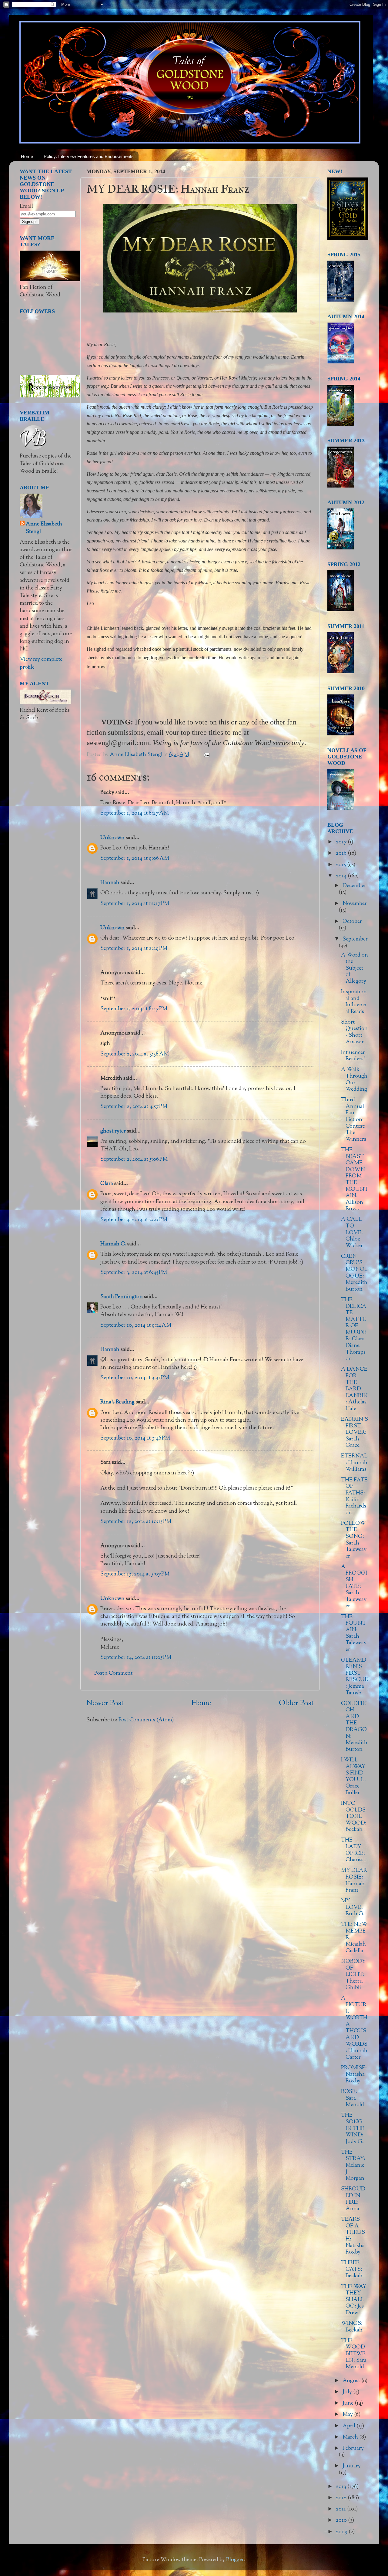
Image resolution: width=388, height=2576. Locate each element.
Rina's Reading (117, 1402)
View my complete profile (41, 663)
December (354, 886)
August (352, 2381)
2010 (342, 2520)
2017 (342, 842)
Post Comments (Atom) (146, 1720)
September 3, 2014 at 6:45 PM (134, 1273)
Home (27, 156)
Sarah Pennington (122, 1297)
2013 (342, 2487)
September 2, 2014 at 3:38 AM (135, 1054)
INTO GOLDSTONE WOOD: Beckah (354, 1817)
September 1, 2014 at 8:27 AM (135, 813)
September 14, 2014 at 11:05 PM (136, 1658)
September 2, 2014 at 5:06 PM (134, 1160)
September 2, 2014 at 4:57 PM (134, 1107)
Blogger (235, 2560)
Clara (107, 1184)
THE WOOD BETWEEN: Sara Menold (354, 2354)
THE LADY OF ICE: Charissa (353, 1850)
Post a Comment (113, 1673)
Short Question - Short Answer (354, 1032)
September (355, 939)
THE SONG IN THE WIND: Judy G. (353, 2129)
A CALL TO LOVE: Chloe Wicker (352, 1233)
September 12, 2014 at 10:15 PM (136, 1522)
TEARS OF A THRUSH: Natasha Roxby (353, 2236)
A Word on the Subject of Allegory (355, 968)
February (353, 2449)
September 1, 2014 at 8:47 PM (134, 1009)
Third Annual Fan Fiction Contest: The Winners (354, 1120)
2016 (342, 853)
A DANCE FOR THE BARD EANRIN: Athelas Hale (354, 1389)
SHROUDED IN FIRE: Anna (353, 2199)
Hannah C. (113, 1244)
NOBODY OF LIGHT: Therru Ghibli (353, 1975)
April (350, 2426)
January (352, 2466)
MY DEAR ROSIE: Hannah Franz (354, 1881)
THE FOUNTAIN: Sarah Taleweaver (354, 1633)
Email (26, 207)
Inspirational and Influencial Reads (354, 1002)
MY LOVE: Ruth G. (353, 1908)
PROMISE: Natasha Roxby (354, 2075)
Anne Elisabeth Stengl (44, 528)
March (351, 2437)
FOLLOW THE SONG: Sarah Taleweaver (354, 1540)
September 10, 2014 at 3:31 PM (135, 1378)
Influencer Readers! (353, 1056)
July (348, 2392)
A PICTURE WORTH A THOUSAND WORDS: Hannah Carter (354, 2028)
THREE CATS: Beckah (352, 2269)
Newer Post (105, 1703)
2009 (342, 2532)
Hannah (110, 883)
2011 (341, 2509)
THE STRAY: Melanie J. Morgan (353, 2166)
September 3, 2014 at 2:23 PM (134, 1220)
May (348, 2415)
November (355, 904)
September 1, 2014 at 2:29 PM (134, 949)
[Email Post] (206, 755)
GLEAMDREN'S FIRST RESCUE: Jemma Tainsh (355, 1677)
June (349, 2403)
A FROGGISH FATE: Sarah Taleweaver (354, 1587)
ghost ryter (113, 1131)
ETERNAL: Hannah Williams (354, 1463)
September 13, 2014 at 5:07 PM (135, 1574)
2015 (341, 865)
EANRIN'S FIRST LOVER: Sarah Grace (355, 1433)
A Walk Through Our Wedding (354, 1080)
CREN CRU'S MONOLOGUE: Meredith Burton (354, 1273)
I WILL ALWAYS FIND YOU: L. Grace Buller (353, 1777)
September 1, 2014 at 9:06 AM (135, 859)
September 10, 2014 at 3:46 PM (135, 1438)
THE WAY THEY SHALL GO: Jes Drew (354, 2300)
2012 (342, 2498)
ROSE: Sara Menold (353, 2098)
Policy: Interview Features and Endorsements (89, 156)
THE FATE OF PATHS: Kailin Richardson (354, 1497)
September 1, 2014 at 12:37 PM (135, 904)
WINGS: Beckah (352, 2327)
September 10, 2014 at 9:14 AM (136, 1325)
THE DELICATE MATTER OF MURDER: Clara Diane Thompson (354, 1329)
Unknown (112, 838)
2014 (342, 876)
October (352, 922)
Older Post (296, 1703)
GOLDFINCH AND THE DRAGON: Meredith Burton (354, 1727)
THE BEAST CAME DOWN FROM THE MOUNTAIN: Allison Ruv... (355, 1180)
